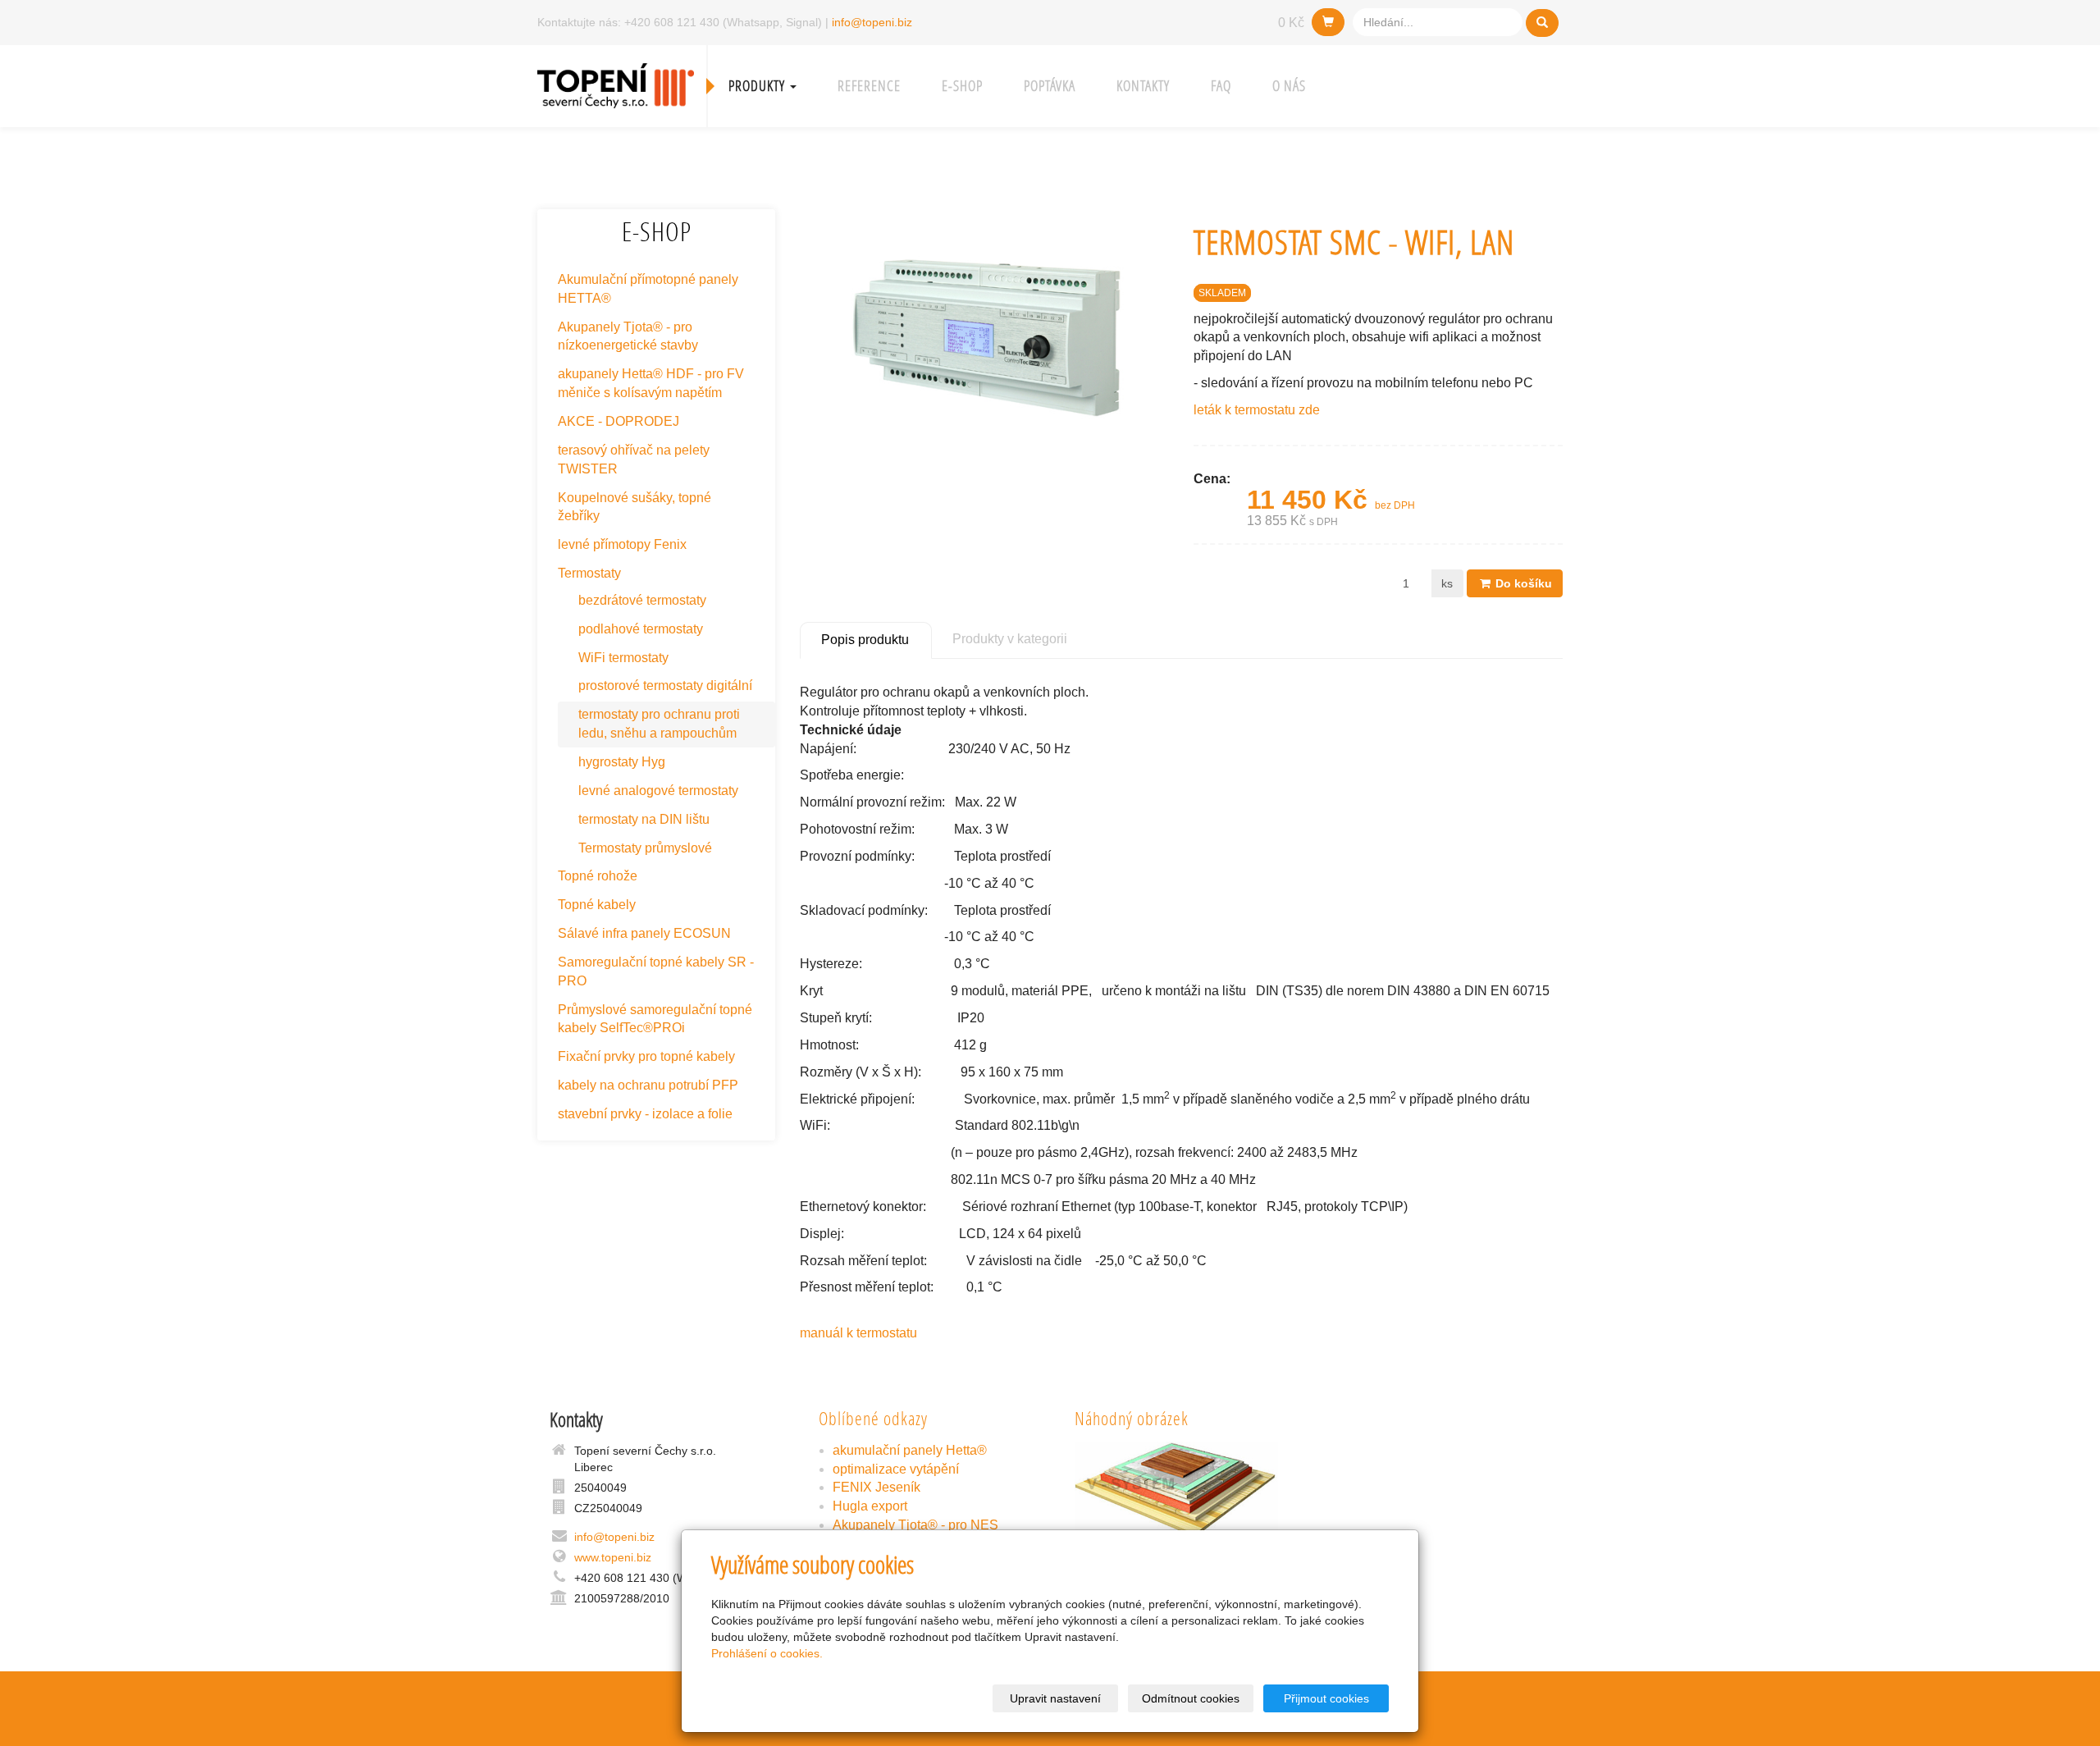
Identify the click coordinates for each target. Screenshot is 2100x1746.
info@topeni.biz (872, 22)
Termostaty (589, 573)
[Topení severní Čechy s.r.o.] (616, 84)
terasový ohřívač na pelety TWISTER (634, 459)
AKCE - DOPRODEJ (619, 421)
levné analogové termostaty (658, 791)
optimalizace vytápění (896, 1469)
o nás (1289, 86)
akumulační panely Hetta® (910, 1450)
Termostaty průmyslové (645, 848)
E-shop (962, 86)
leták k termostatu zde (1257, 410)
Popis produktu (865, 640)
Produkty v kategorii (1010, 639)
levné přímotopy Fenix (622, 544)
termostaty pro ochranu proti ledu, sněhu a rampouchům (659, 724)
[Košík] (1328, 22)
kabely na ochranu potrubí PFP (648, 1085)
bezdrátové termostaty (642, 600)
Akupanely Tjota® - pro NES (915, 1525)
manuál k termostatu (858, 1333)
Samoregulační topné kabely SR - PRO (656, 971)
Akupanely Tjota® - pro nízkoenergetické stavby (628, 336)
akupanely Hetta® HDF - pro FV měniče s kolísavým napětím (651, 383)
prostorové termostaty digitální (665, 686)
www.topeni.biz (613, 1557)
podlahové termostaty (641, 629)
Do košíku (1522, 583)
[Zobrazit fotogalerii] (1178, 1493)
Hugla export (870, 1506)
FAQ (1221, 86)
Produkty (758, 86)
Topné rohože (598, 876)
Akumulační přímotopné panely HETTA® (648, 289)
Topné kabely (597, 905)
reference (869, 86)
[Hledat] (1542, 23)
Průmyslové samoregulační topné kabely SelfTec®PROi (655, 1019)
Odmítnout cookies (1191, 1698)
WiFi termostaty (623, 658)
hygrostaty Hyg (622, 762)
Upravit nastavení (1055, 1698)
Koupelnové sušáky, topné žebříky (635, 507)
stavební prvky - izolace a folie (645, 1114)
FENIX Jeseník (877, 1487)
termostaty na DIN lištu (644, 819)
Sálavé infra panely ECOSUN (644, 933)
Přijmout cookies (1326, 1698)
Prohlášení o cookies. (767, 1653)
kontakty (1143, 86)
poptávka (1050, 86)
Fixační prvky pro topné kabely (646, 1056)
